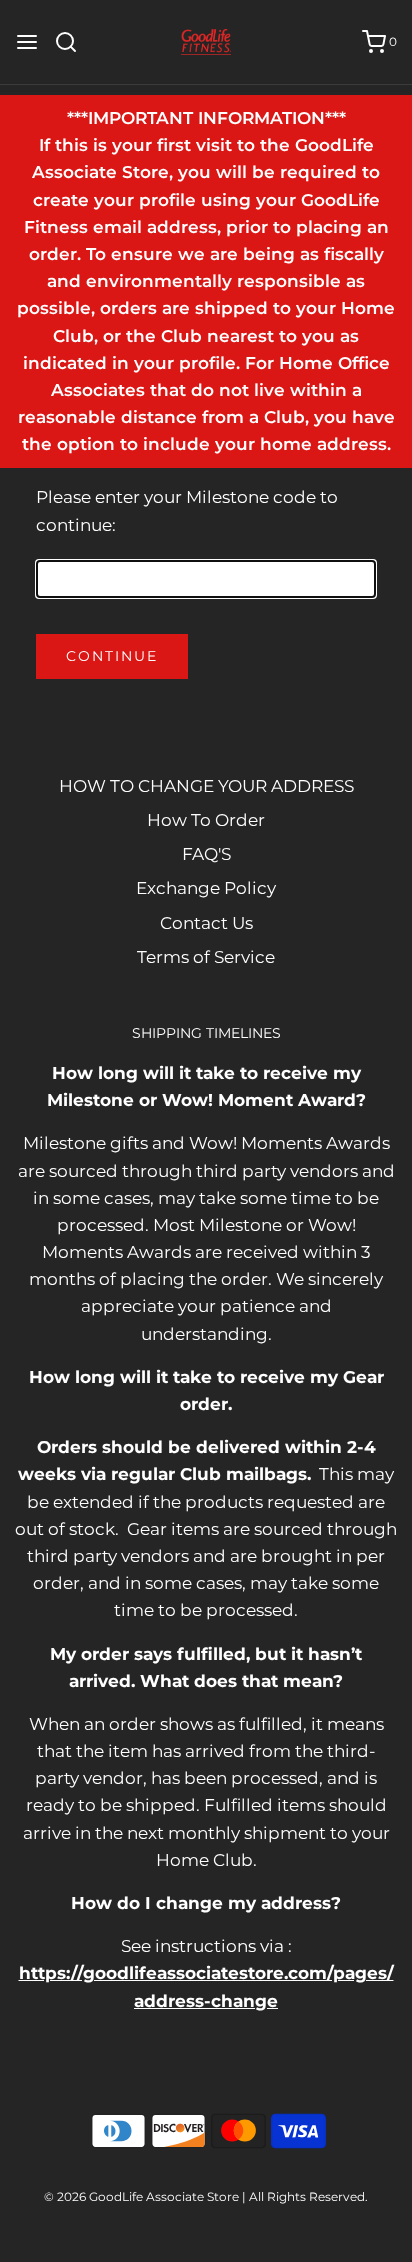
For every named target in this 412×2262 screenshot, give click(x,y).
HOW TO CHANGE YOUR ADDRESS (206, 786)
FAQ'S (206, 854)
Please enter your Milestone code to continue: (187, 510)
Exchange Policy (206, 888)
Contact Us (206, 923)
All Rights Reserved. (308, 2196)
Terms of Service (206, 957)
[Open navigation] (27, 42)
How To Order (206, 820)
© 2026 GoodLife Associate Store (141, 2196)
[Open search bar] (73, 42)
